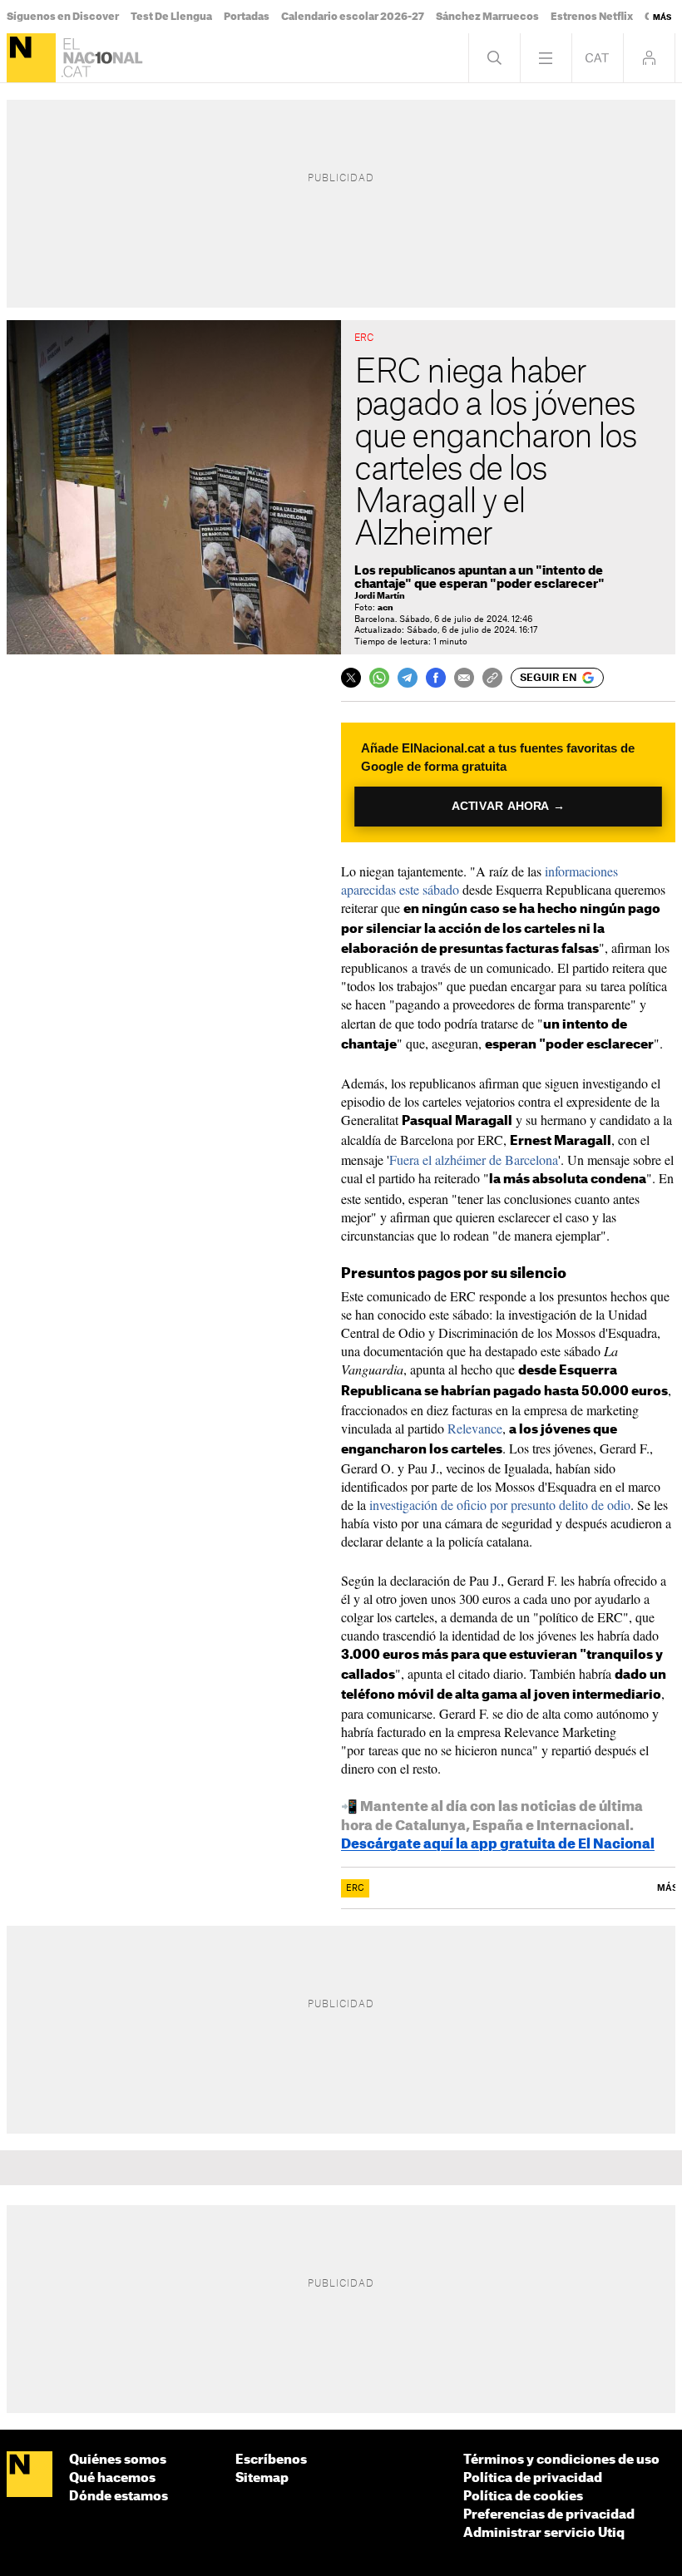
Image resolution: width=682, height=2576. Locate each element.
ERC (355, 1888)
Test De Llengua (171, 17)
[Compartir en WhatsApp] (379, 678)
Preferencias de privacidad (549, 2515)
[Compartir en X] (351, 678)
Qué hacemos (112, 2478)
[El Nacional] (31, 58)
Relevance (475, 1428)
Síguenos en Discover (63, 17)
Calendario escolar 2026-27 (353, 17)
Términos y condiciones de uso (561, 2460)
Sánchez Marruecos (487, 17)
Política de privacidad (533, 2478)
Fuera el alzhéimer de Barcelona (474, 1160)
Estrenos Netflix (592, 17)
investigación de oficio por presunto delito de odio (500, 1505)
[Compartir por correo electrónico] (464, 678)
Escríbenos (271, 2460)
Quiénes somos (118, 2460)
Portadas (247, 17)
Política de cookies (523, 2497)
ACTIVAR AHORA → (508, 806)
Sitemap (262, 2478)
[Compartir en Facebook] (436, 678)
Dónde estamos (119, 2497)
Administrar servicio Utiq (544, 2533)
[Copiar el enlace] (492, 678)
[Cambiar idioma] (598, 58)
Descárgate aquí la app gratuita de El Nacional (498, 1844)
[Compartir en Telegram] (408, 678)
